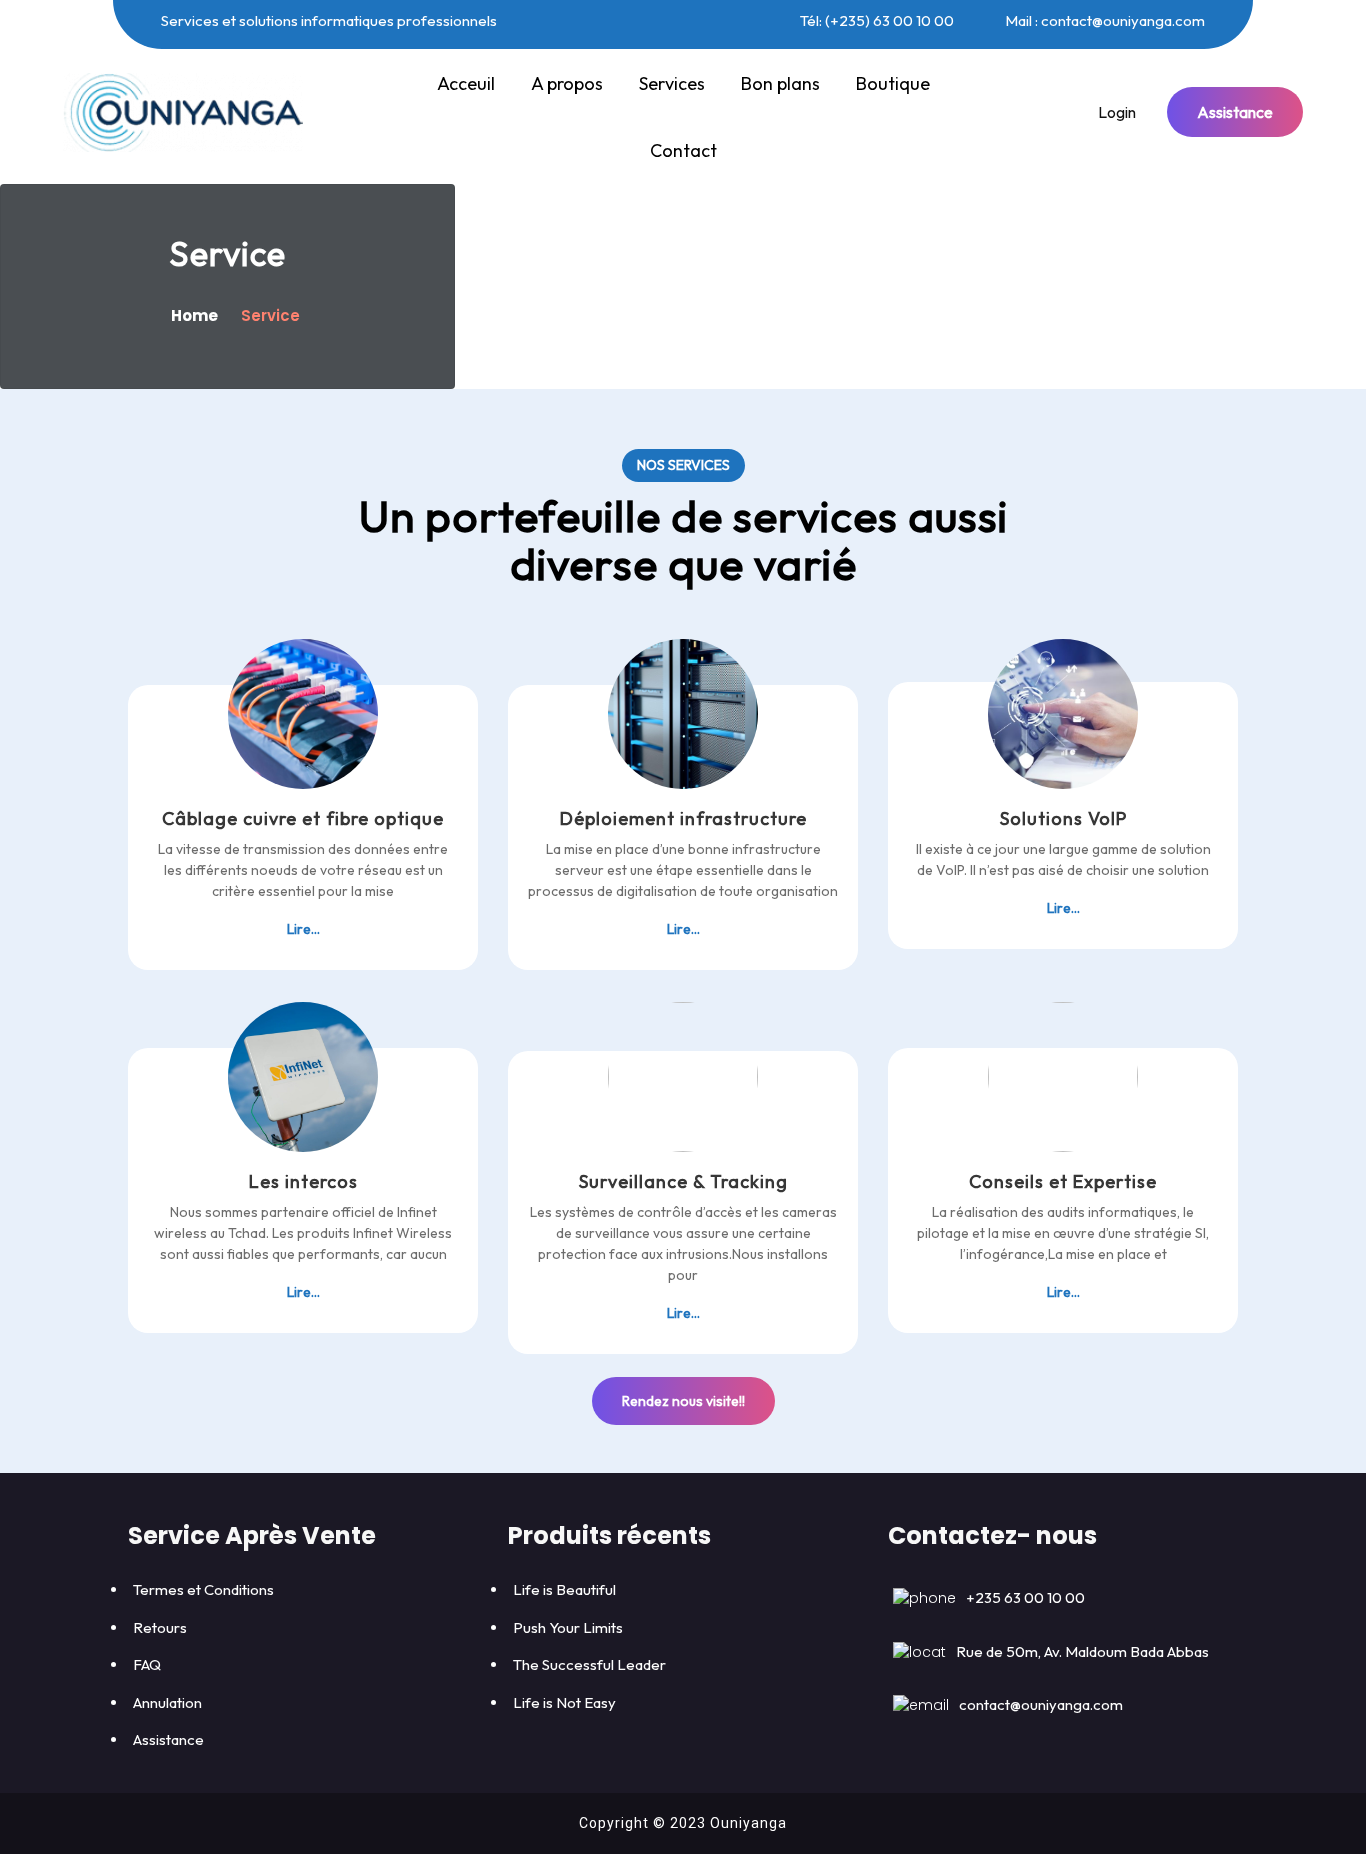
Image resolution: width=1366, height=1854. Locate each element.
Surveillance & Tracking (683, 1181)
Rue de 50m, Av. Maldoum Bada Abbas (1082, 1651)
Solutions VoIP (1063, 818)
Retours (160, 1627)
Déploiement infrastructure (683, 818)
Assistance (1235, 112)
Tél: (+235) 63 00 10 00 (875, 20)
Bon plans (780, 83)
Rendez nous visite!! (683, 1401)
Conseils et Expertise (1063, 1181)
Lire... (303, 928)
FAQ (147, 1664)
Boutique (893, 83)
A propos (567, 83)
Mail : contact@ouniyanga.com (1103, 20)
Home (196, 315)
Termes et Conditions (203, 1589)
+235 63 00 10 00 (1025, 1597)
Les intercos (303, 1181)
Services (672, 83)
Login (1117, 112)
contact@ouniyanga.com (1041, 1704)
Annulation (167, 1702)
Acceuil (466, 83)
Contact (683, 150)
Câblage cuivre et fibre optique (303, 818)
